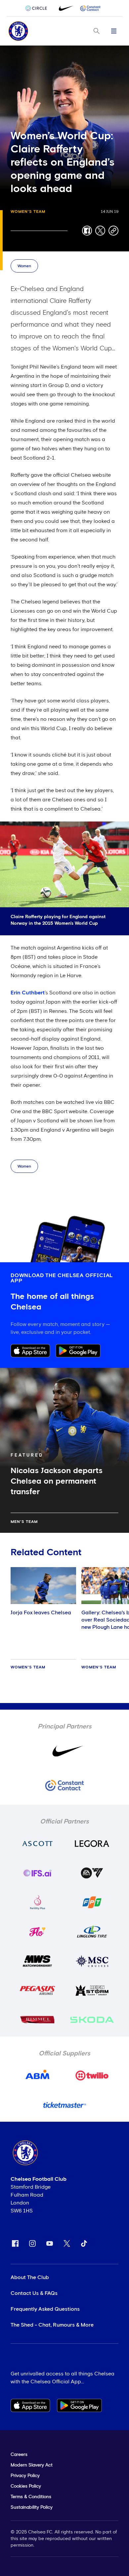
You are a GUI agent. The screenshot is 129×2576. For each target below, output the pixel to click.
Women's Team (28, 212)
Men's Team (24, 1522)
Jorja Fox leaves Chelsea (41, 1613)
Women (24, 266)
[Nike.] (64, 8)
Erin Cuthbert (28, 993)
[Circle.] (39, 8)
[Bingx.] (90, 8)
